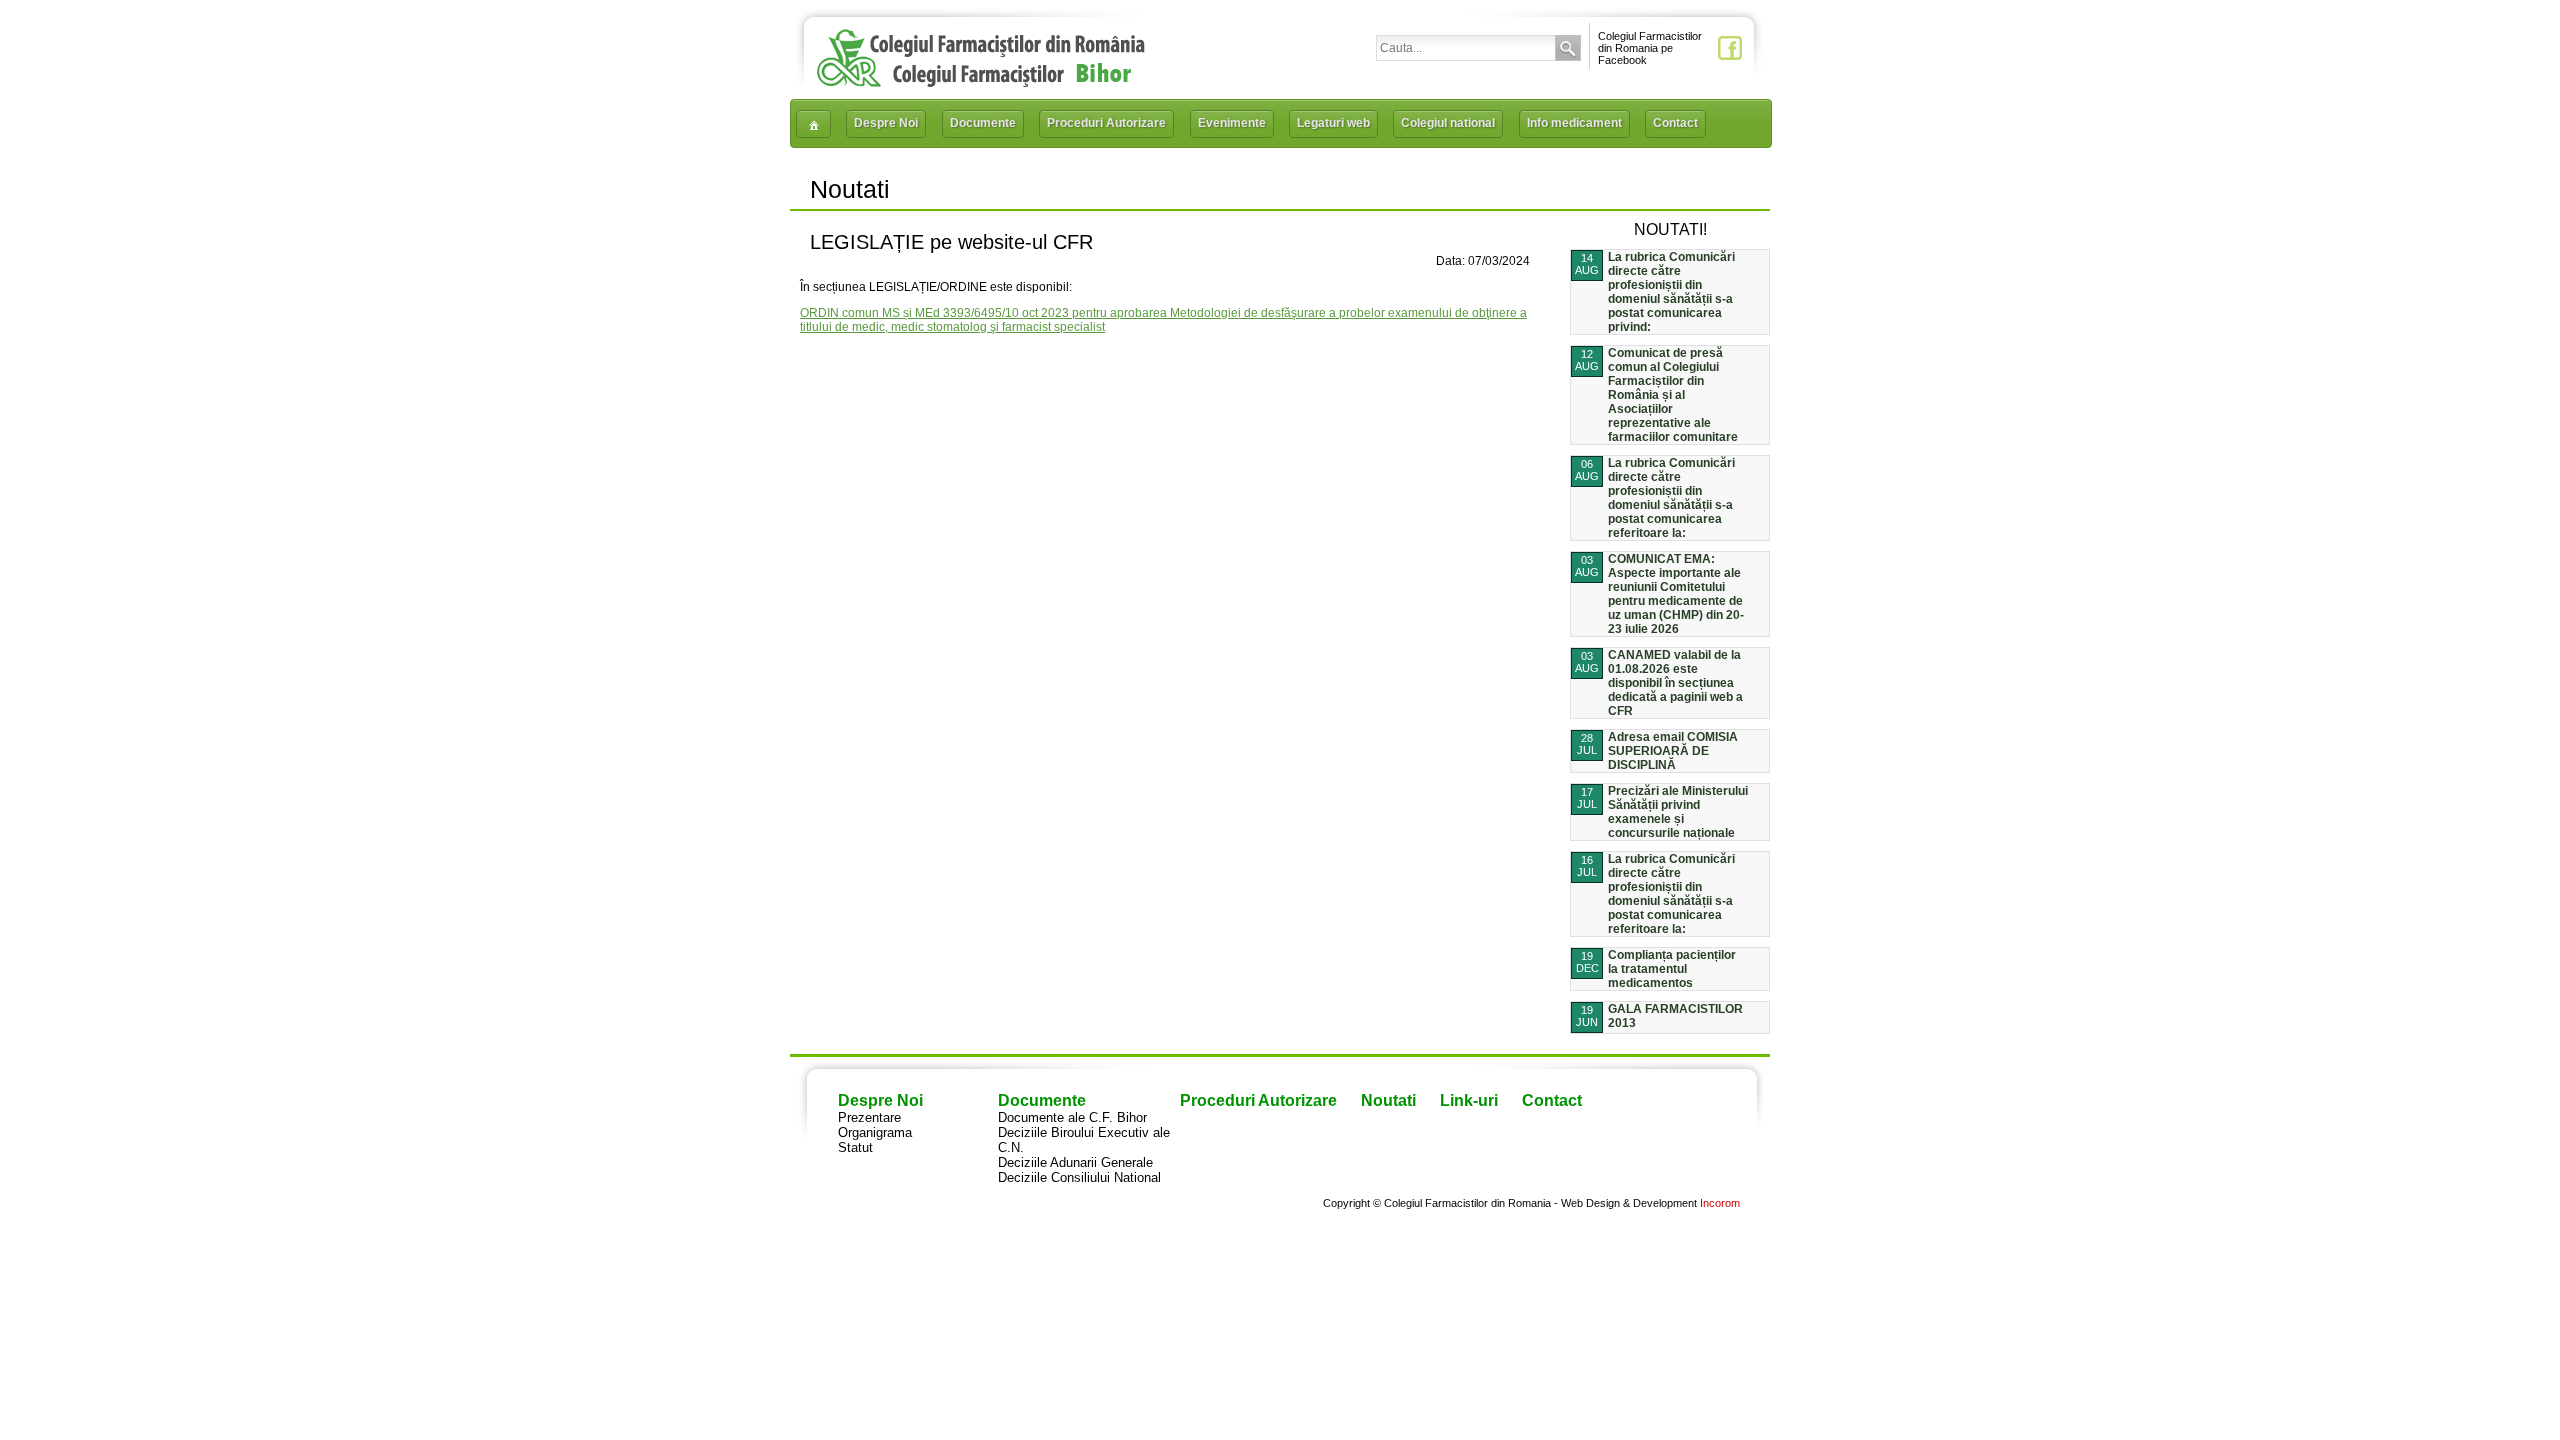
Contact (1675, 123)
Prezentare (869, 1117)
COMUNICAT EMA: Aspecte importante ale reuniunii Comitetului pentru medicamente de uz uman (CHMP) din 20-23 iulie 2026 (1676, 594)
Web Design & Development (1629, 1203)
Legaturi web (1333, 123)
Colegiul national (1448, 123)
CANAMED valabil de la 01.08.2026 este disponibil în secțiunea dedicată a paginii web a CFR (1675, 683)
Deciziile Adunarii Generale (1075, 1162)
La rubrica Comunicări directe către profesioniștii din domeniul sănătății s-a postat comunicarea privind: (1671, 292)
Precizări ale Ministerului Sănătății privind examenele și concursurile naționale (1678, 812)
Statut (855, 1147)
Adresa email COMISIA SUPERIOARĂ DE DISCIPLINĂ (1673, 751)
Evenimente (1232, 123)
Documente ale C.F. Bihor (1072, 1117)
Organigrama (875, 1132)
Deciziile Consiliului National (1079, 1177)
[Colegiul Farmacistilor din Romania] (981, 82)
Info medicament (1574, 123)
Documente (983, 123)
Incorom (1720, 1203)
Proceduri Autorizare (1106, 123)
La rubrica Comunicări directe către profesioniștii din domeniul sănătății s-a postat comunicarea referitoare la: (1671, 498)
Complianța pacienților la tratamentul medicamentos (1672, 969)
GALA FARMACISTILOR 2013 (1675, 1016)
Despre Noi (886, 123)
